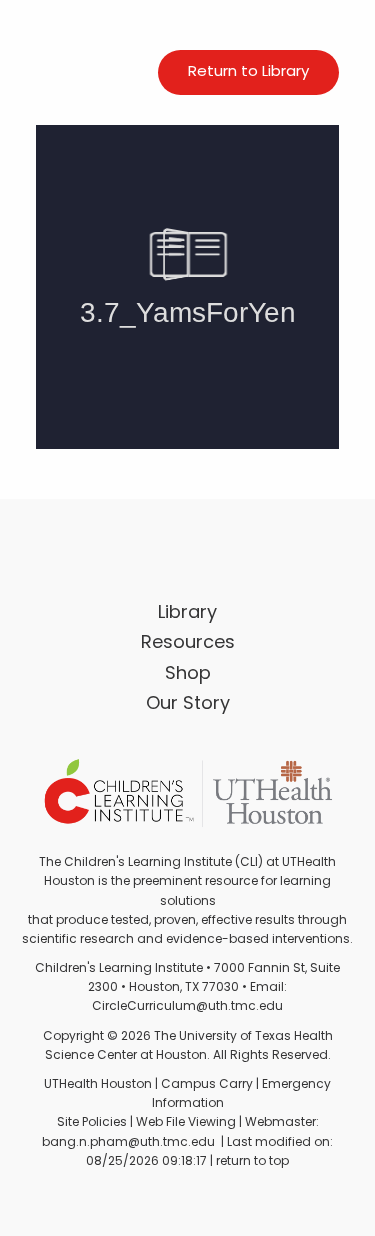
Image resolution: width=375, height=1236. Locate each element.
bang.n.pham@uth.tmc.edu (128, 1143)
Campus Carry (207, 1085)
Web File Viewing (186, 1123)
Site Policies (92, 1123)
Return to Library (248, 72)
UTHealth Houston (98, 1085)
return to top (252, 1162)
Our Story (188, 705)
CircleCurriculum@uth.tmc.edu (187, 1007)
